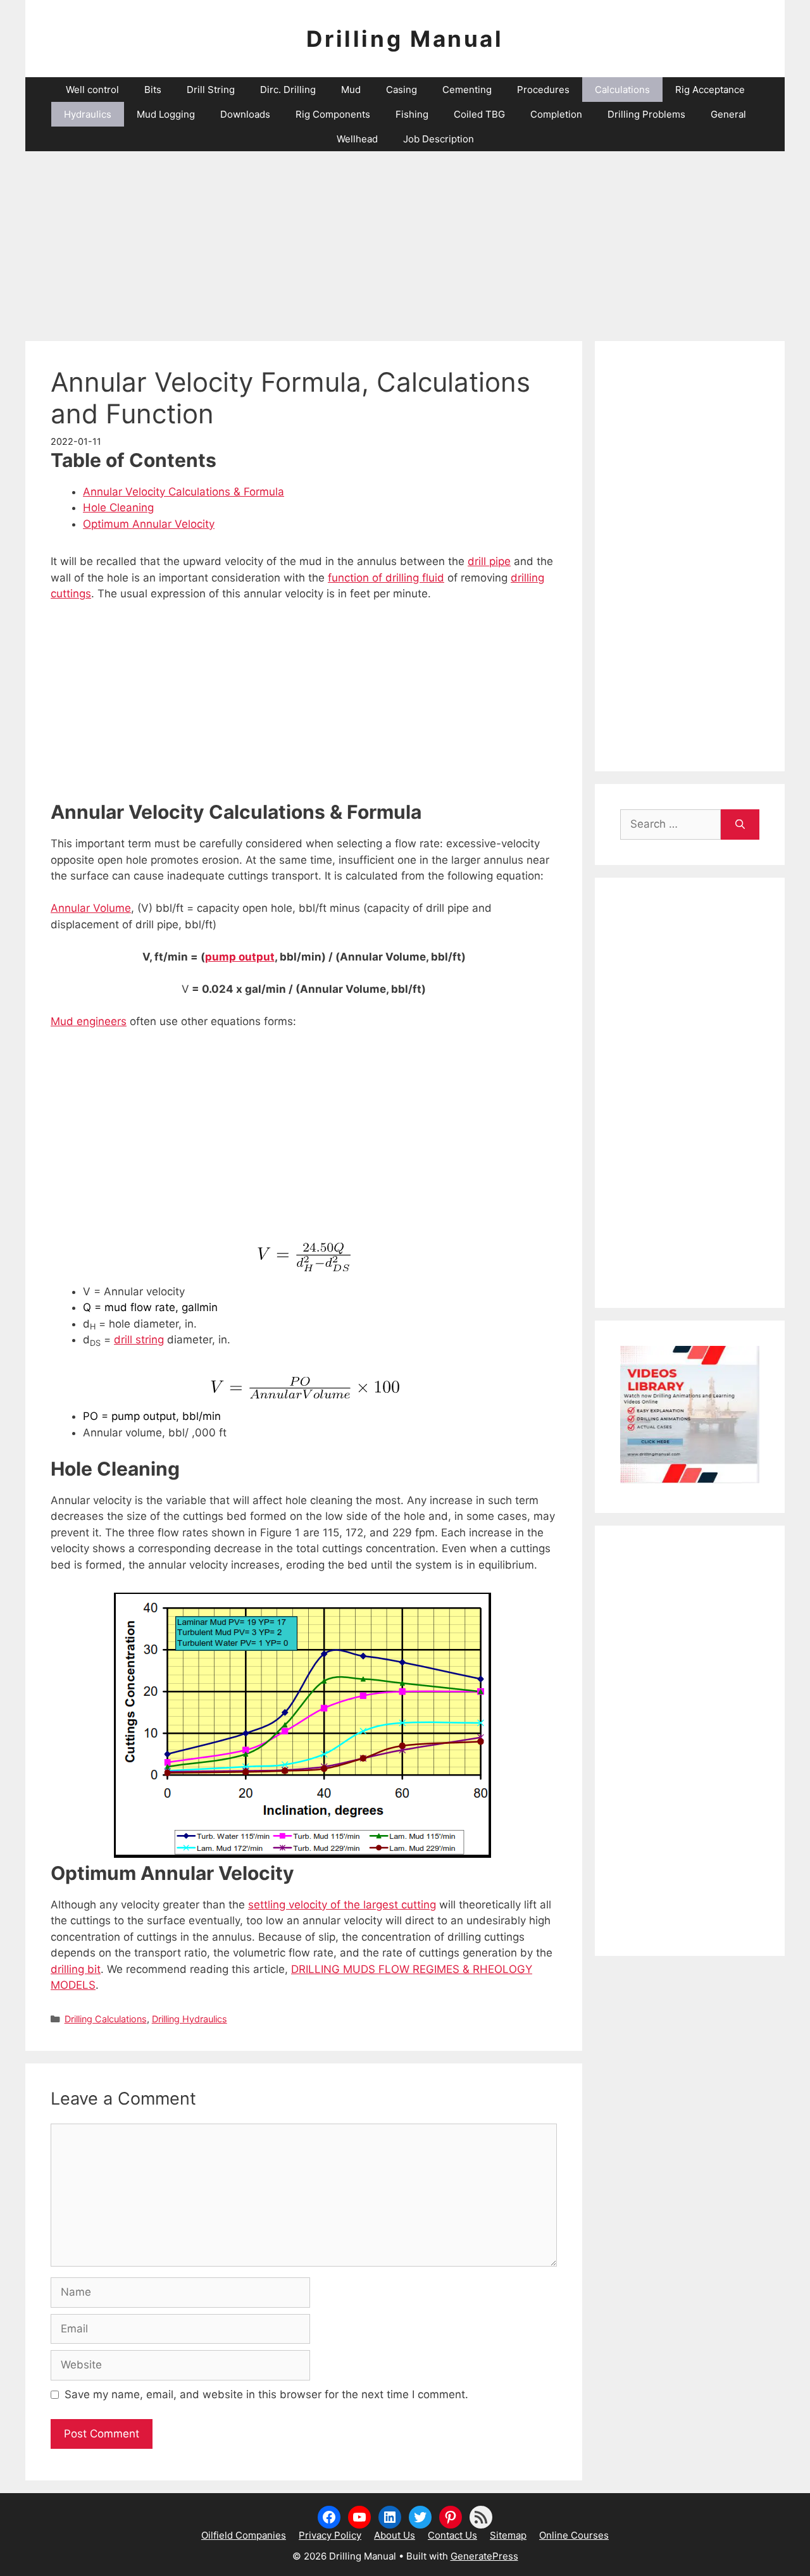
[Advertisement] (405, 240)
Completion (556, 114)
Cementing (467, 90)
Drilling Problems (646, 114)
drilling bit (76, 1969)
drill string (139, 1340)
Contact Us (452, 2535)
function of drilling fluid (386, 578)
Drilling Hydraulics (190, 2019)
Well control (92, 90)
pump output (240, 957)
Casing (402, 90)
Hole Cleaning (118, 507)
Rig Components (333, 114)
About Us (395, 2535)
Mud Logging (166, 114)
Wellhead (357, 139)
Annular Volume (91, 908)
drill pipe (489, 561)
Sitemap (508, 2535)
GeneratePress (484, 2556)
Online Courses (574, 2535)
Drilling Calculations (106, 2019)
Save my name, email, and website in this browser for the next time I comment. (266, 2394)
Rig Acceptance (710, 90)
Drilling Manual (405, 39)
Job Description (439, 139)
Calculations (622, 90)
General (728, 114)
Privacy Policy (330, 2535)
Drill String (211, 90)
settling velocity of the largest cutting (342, 1905)
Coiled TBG (479, 114)
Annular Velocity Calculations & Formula (184, 492)
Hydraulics (88, 114)
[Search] (740, 824)
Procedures (543, 90)
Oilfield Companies (244, 2535)
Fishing (412, 114)
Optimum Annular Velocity (149, 524)
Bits (153, 90)
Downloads (245, 114)
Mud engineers (89, 1021)
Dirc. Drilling (288, 90)
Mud (351, 90)
